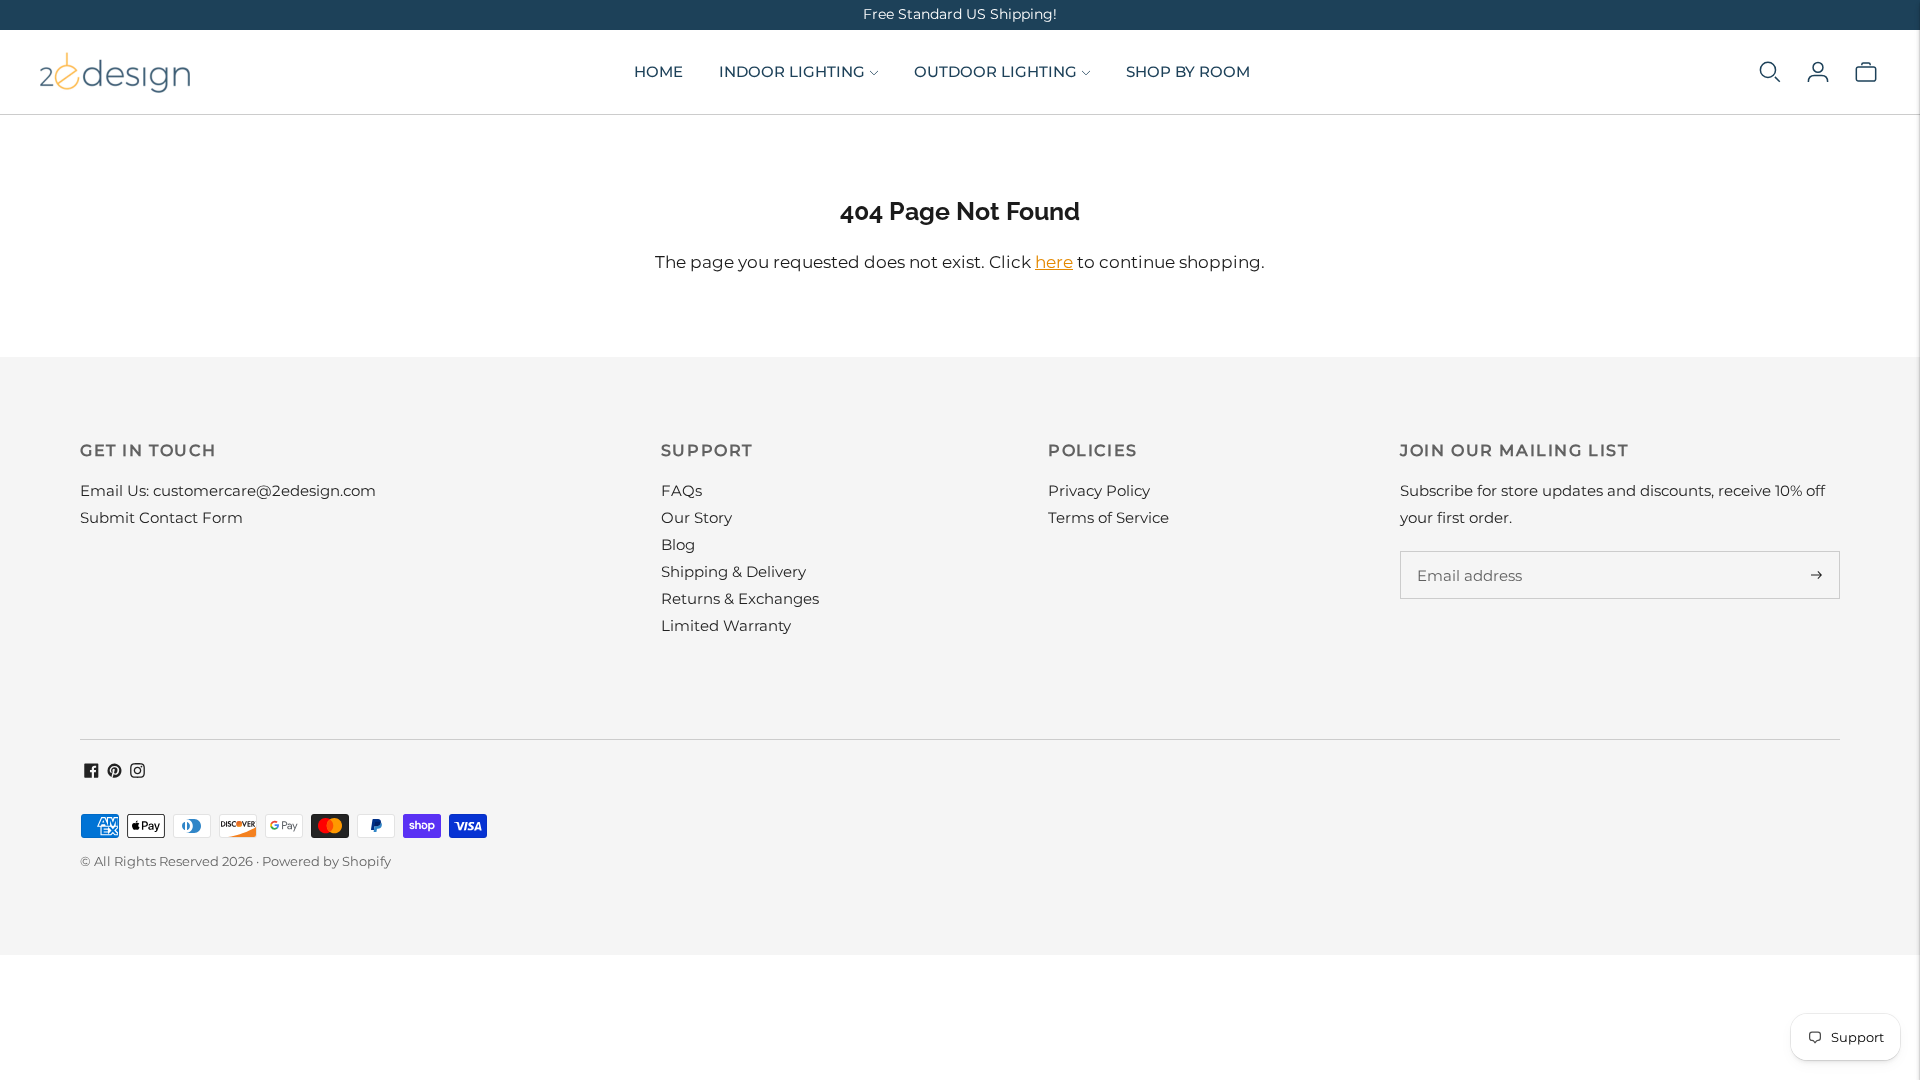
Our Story (696, 517)
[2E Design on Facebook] (91, 772)
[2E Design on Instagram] (137, 772)
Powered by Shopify (326, 861)
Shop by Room (1188, 71)
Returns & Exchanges (740, 598)
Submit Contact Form (161, 517)
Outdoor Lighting (995, 71)
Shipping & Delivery (733, 571)
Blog (678, 544)
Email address (1466, 552)
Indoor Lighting (792, 71)
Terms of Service (1108, 517)
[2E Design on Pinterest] (114, 772)
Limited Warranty (726, 625)
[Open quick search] (1770, 72)
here (1054, 262)
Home (658, 71)
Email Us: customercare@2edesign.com (228, 490)
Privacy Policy (1099, 490)
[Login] (1818, 72)
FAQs (681, 490)
